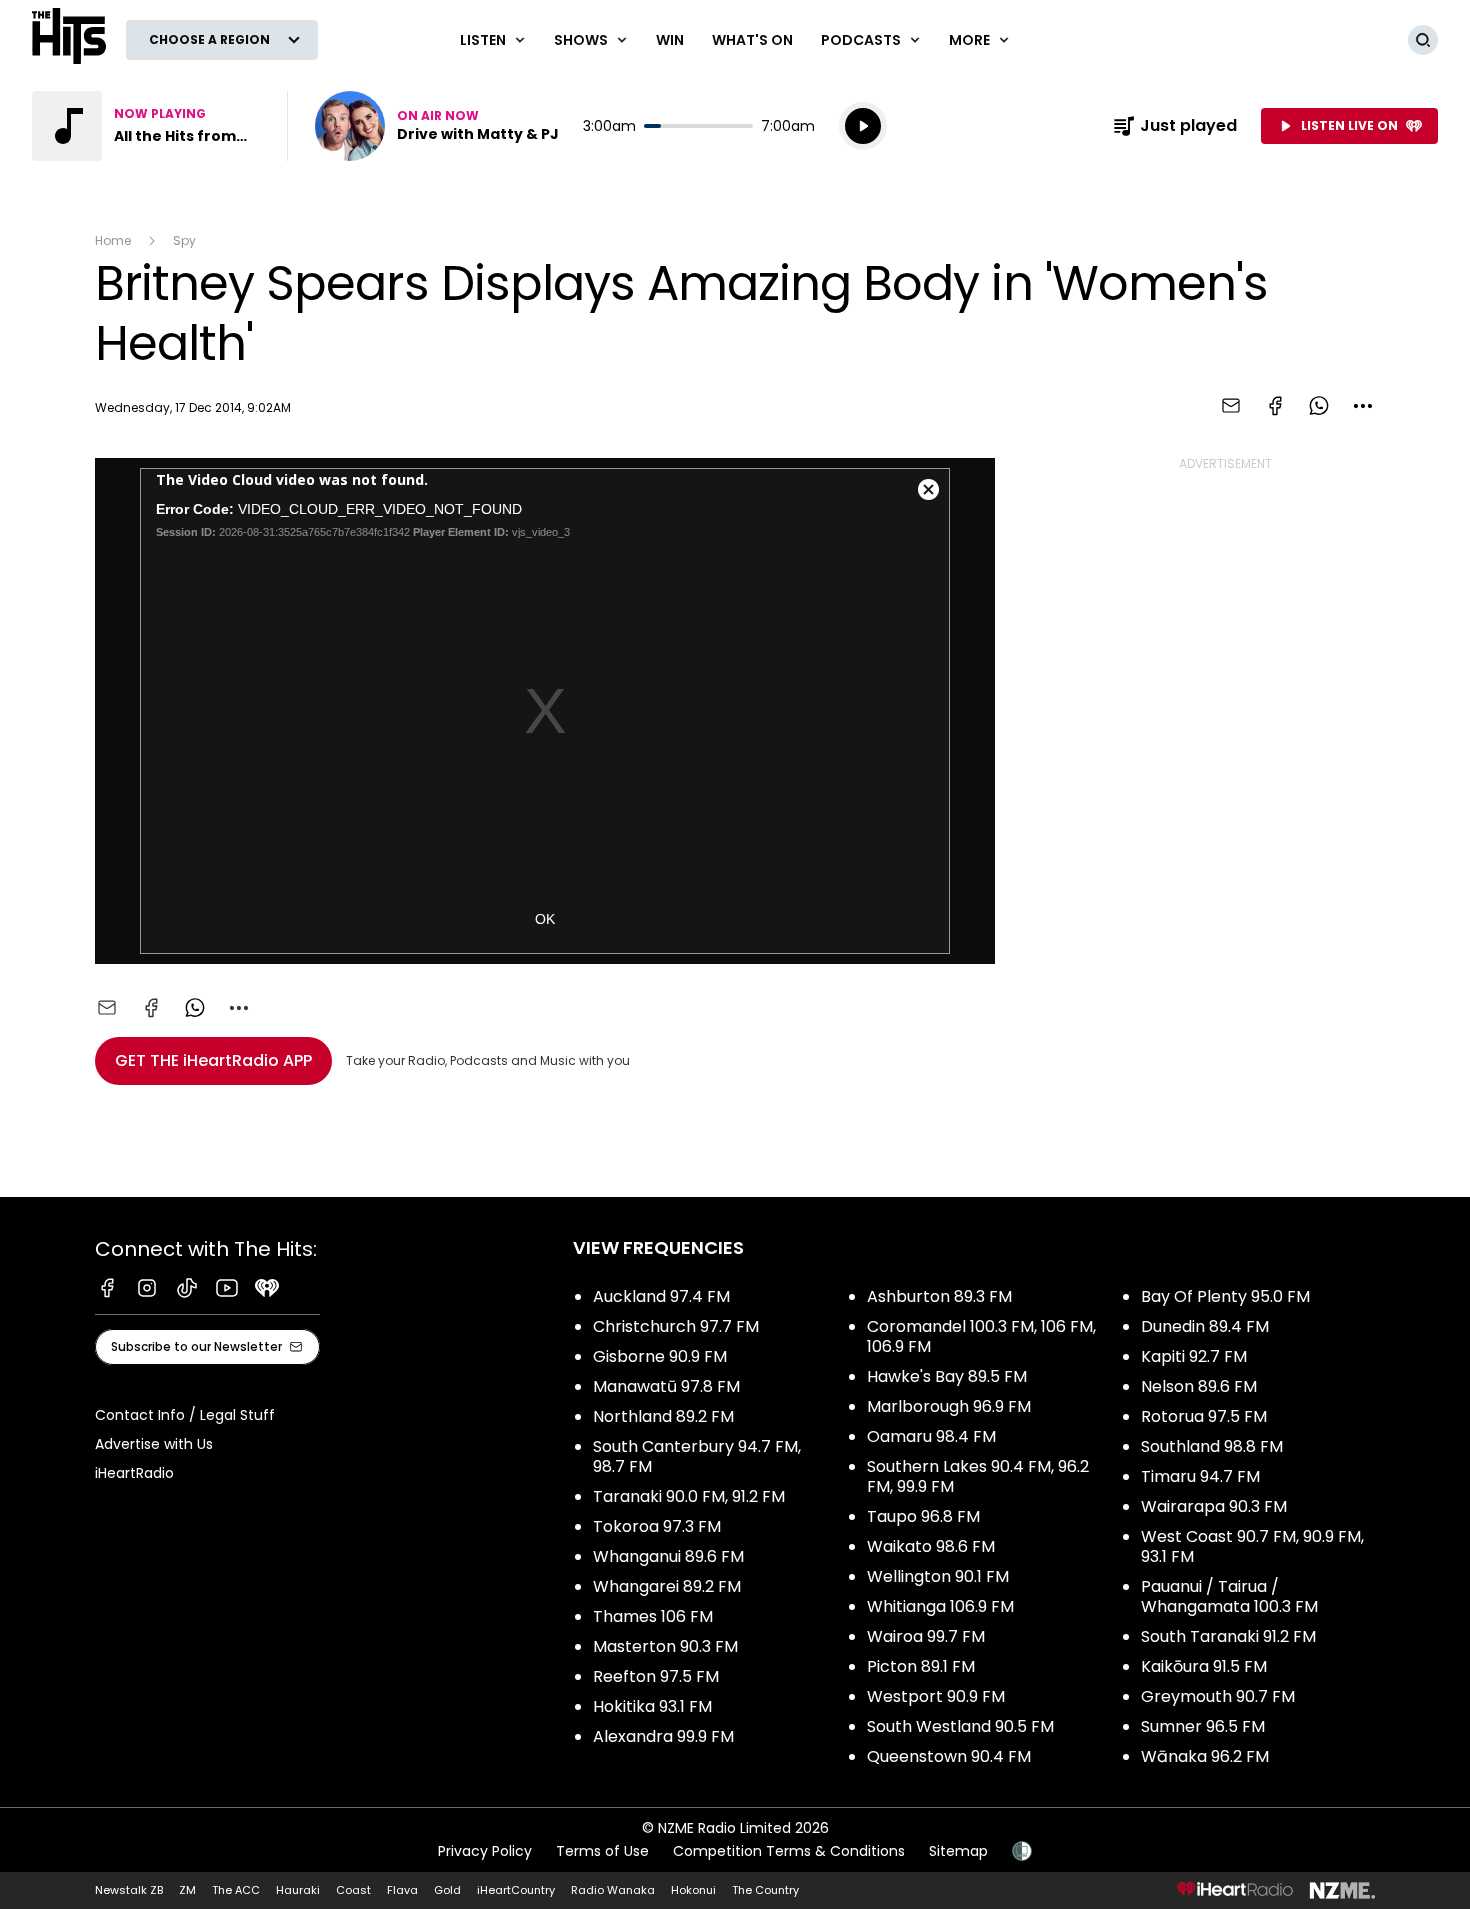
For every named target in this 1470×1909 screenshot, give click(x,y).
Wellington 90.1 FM (938, 1576)
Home (113, 240)
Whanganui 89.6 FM (668, 1556)
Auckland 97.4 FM (661, 1296)
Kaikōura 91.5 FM (1204, 1666)
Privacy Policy (485, 1851)
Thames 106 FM (653, 1616)
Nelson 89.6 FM (1199, 1386)
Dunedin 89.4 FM (1205, 1326)
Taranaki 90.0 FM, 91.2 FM (689, 1496)
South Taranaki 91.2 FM (1228, 1636)
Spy (184, 240)
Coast (353, 1890)
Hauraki (298, 1890)
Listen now (437, 126)
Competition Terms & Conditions (789, 1851)
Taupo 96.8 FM (923, 1516)
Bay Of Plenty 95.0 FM (1225, 1296)
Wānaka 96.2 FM (1205, 1756)
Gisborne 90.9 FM (660, 1356)
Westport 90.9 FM (936, 1696)
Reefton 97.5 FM (656, 1676)
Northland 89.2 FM (663, 1416)
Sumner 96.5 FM (1203, 1726)
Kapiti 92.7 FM (1194, 1356)
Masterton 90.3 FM (665, 1646)
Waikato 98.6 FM (931, 1546)
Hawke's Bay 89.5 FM (947, 1376)
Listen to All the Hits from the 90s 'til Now (147, 126)
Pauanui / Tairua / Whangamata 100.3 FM (1229, 1596)
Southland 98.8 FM (1212, 1446)
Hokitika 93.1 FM (652, 1706)
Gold (447, 1890)
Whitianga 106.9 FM (940, 1606)
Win (670, 40)
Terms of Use (602, 1851)
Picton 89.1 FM (921, 1666)
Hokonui (693, 1890)
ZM (187, 1890)
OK (545, 919)
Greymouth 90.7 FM (1218, 1696)
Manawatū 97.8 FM (666, 1386)
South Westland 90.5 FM (960, 1726)
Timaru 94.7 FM (1200, 1476)
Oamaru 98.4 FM (931, 1436)
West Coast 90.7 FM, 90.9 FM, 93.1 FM (1252, 1546)
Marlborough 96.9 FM (949, 1406)
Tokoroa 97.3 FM (657, 1526)
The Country (765, 1890)
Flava (402, 1890)
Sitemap (958, 1851)
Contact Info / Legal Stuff (185, 1415)
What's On (752, 40)
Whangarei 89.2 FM (667, 1586)
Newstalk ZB (129, 1890)
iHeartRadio (134, 1473)
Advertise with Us (154, 1444)
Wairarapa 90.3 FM (1214, 1506)
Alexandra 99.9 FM (663, 1736)
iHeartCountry (516, 1890)
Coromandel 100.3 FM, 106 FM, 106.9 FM (981, 1336)
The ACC (236, 1890)
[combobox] (1363, 406)
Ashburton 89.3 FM (939, 1296)
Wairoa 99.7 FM (926, 1636)
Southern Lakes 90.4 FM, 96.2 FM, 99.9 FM (978, 1476)
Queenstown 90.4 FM (949, 1756)
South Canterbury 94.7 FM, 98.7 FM (697, 1456)
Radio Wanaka (613, 1890)
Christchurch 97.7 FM (676, 1326)
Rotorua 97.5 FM (1204, 1416)
